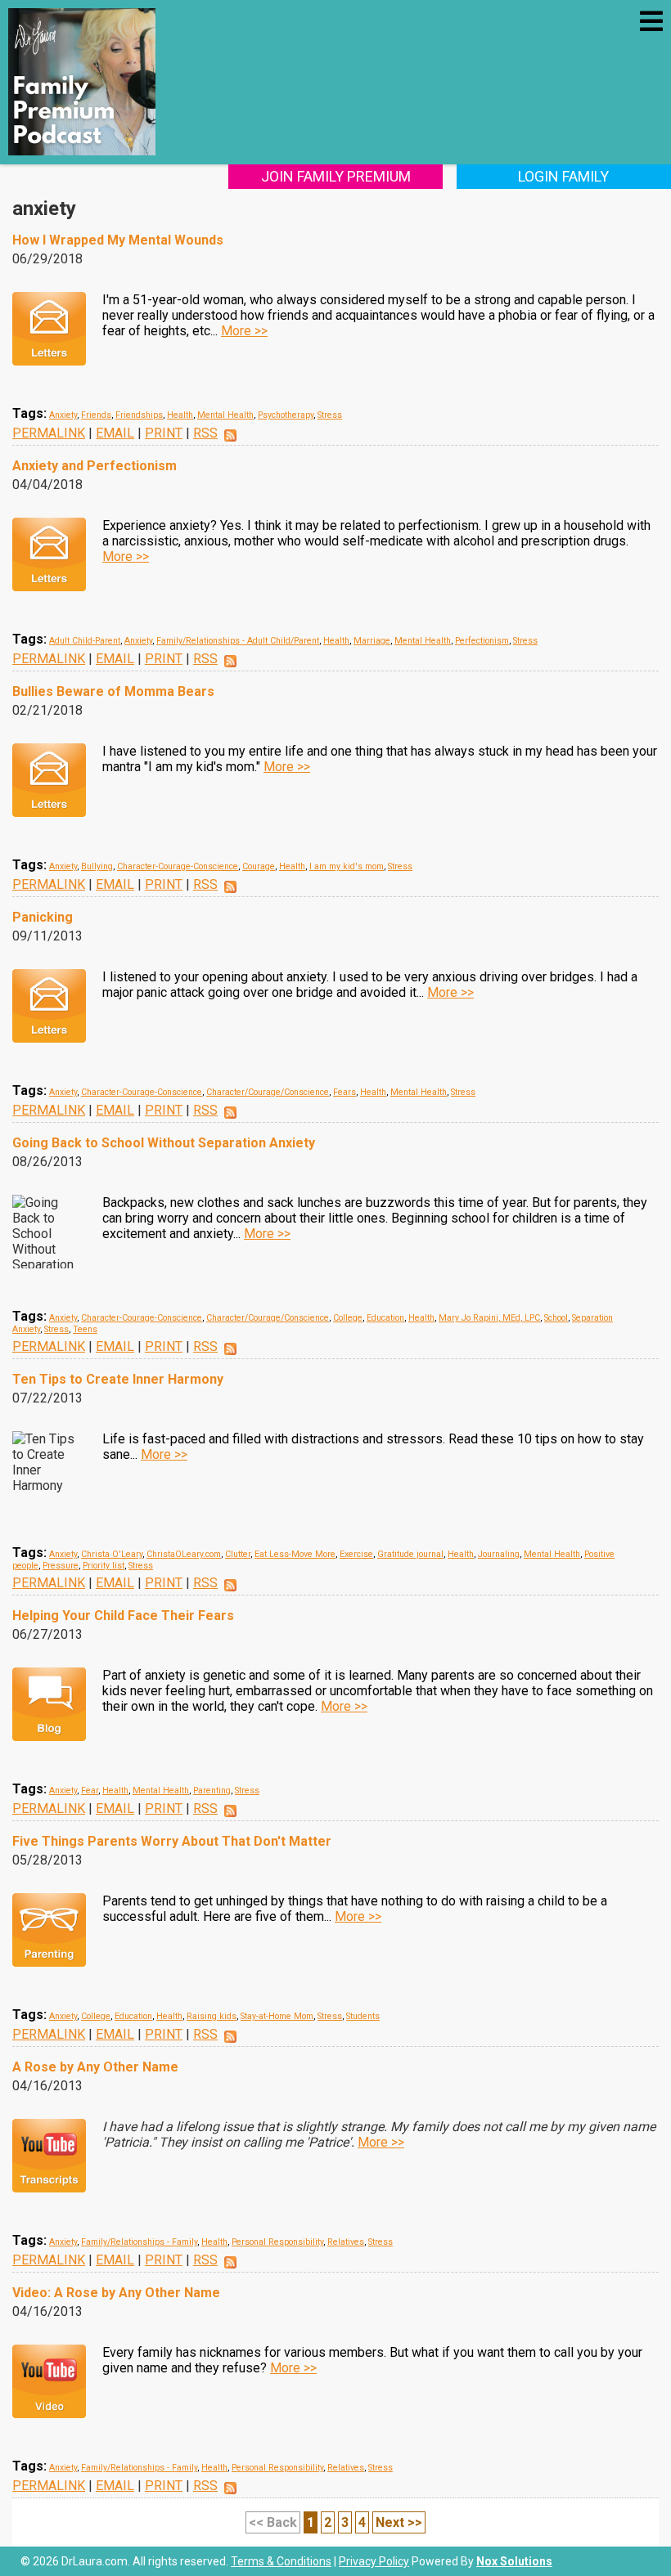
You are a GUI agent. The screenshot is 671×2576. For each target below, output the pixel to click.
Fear (90, 1791)
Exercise (356, 1554)
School (556, 1318)
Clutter (238, 1554)
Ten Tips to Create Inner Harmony (118, 1379)
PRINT (164, 433)
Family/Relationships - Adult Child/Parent (238, 641)
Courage (259, 866)
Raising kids (212, 2016)
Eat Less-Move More (295, 1554)
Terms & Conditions (281, 2561)
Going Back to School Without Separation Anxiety (164, 1143)
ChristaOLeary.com (184, 1554)
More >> (244, 331)
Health (180, 415)
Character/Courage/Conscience (268, 1092)
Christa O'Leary (112, 1554)
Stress (330, 415)
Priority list (104, 1566)
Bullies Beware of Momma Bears (113, 691)
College (348, 1318)
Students (363, 2016)
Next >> (399, 2522)
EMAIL (115, 433)
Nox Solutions (514, 2561)
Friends (96, 415)
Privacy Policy (374, 2561)
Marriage (372, 641)
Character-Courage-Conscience (178, 866)
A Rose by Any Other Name (95, 2067)
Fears (345, 1092)
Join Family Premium (336, 176)
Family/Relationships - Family (139, 2242)
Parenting (212, 1791)
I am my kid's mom (347, 866)
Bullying (97, 866)
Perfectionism (482, 641)
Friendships (139, 415)
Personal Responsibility (277, 2242)
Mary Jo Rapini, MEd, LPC (489, 1318)
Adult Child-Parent (85, 641)
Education (385, 1318)
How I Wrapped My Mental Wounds (118, 240)
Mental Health (225, 415)
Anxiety (63, 415)
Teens (85, 1329)
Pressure (61, 1566)
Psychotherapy (286, 415)
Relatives (346, 2242)
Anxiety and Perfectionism (95, 466)
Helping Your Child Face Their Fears (123, 1616)
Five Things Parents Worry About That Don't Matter (172, 1841)
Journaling (499, 1554)
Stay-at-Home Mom (277, 2016)
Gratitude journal (410, 1554)
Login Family (563, 176)
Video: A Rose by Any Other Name (116, 2293)
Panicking (43, 917)
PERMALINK (49, 433)
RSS (205, 433)
